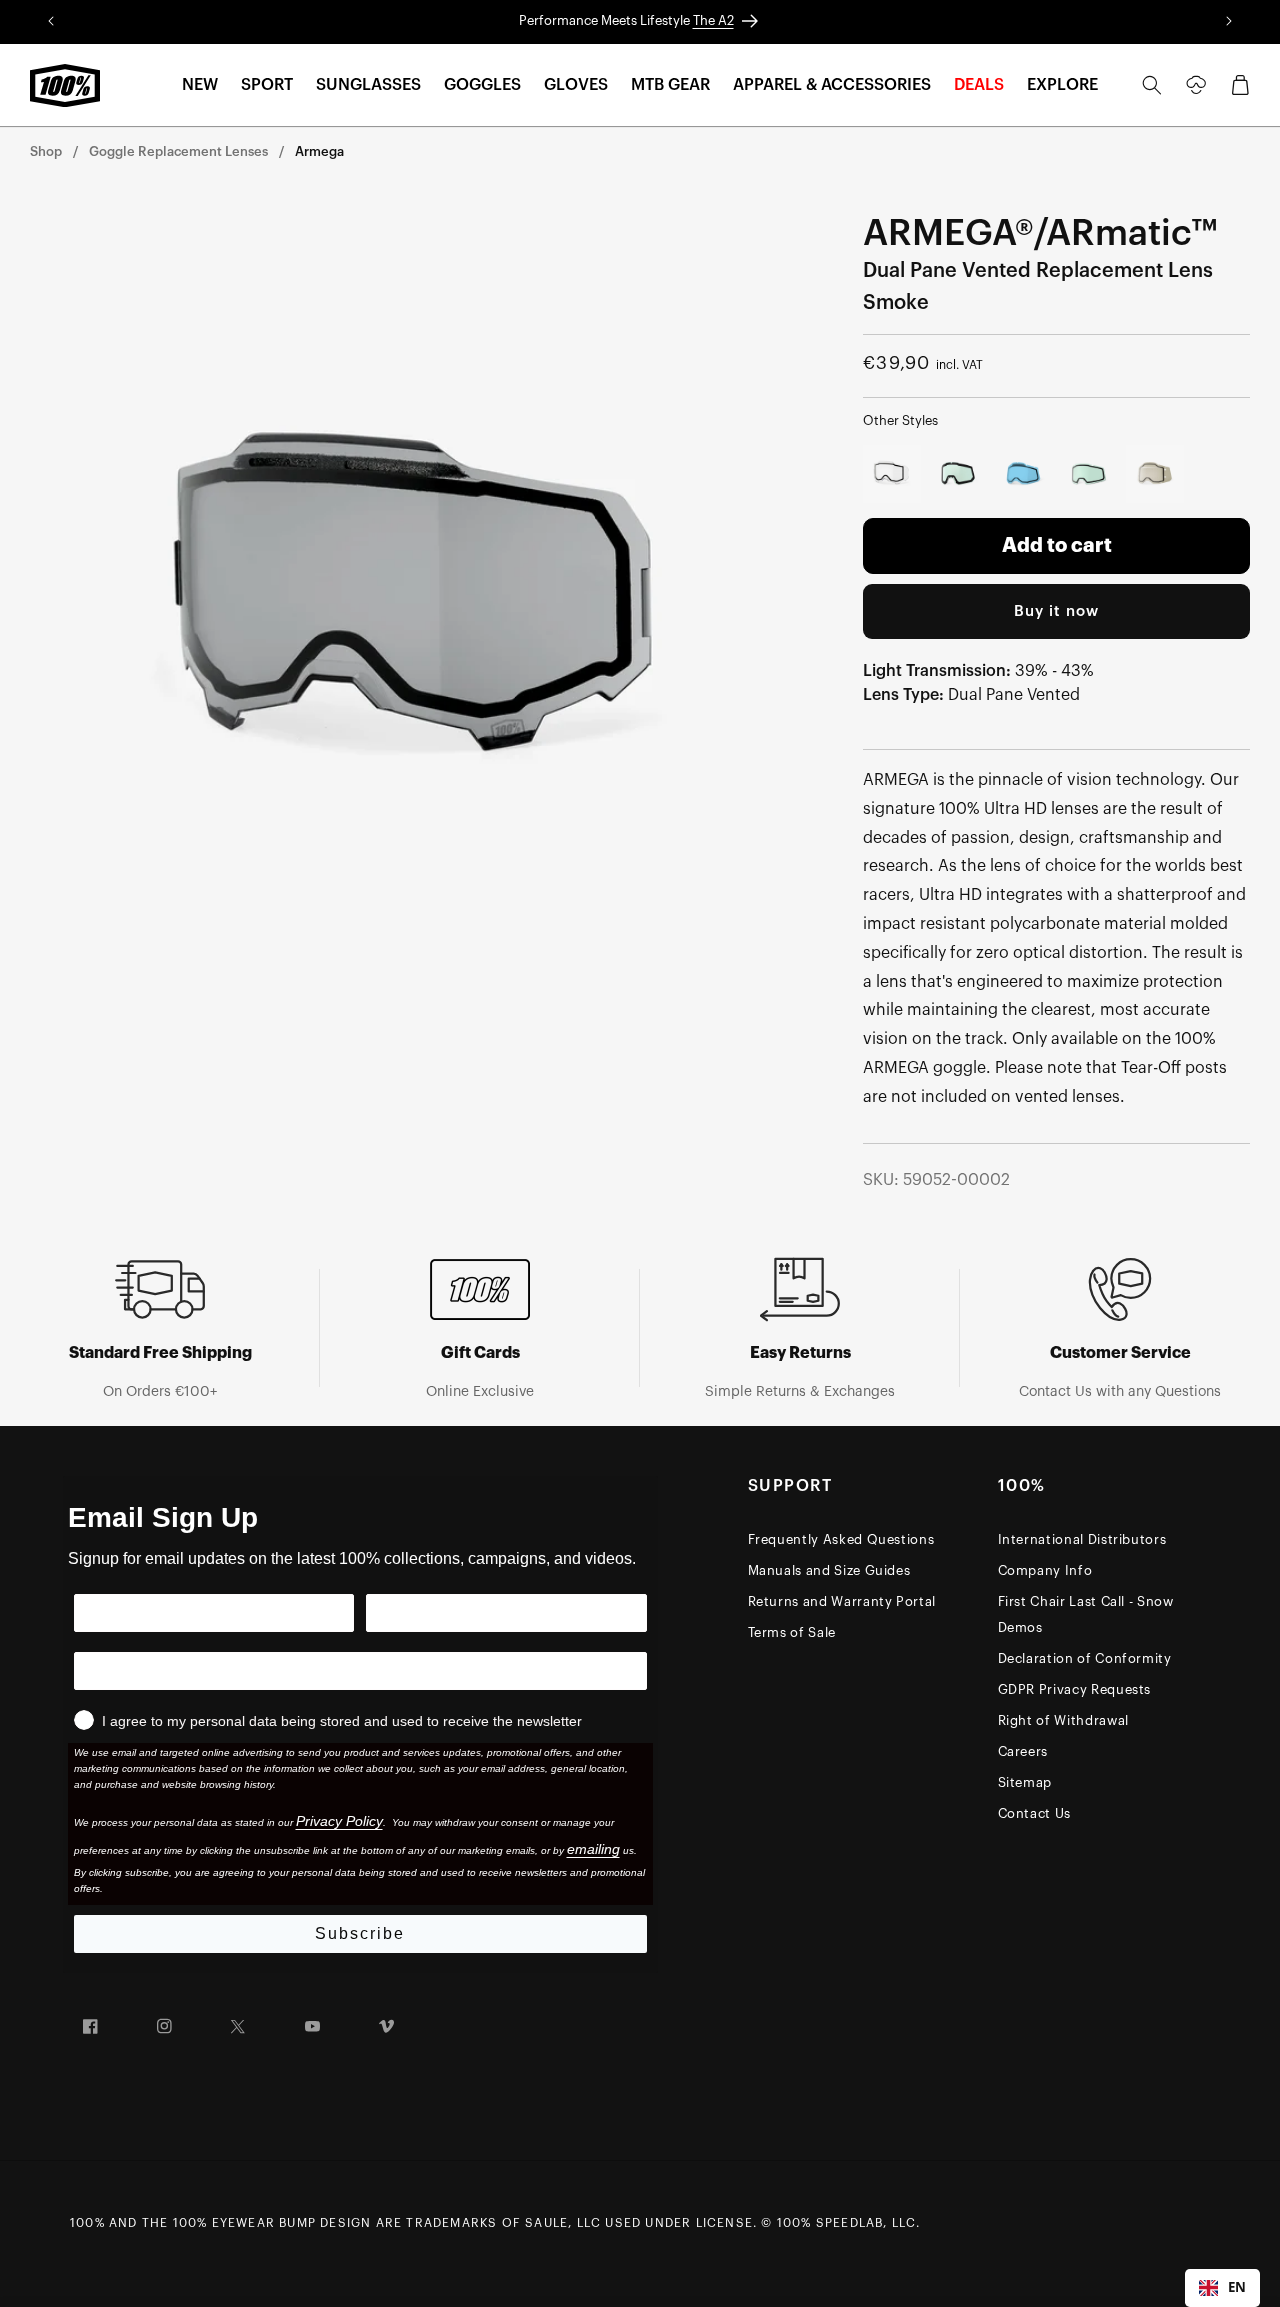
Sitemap (1025, 1782)
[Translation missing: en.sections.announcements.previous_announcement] (51, 22)
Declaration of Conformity (1085, 1658)
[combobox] (1222, 2288)
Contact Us (1035, 1813)
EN (1237, 2287)
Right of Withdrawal (1063, 1720)
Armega (319, 151)
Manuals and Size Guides (829, 1570)
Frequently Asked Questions (841, 1539)
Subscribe (360, 1933)
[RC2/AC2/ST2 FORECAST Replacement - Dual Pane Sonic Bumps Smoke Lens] (1155, 474)
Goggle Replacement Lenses (178, 151)
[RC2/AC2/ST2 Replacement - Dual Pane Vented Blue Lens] (1024, 474)
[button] (200, 85)
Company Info (1045, 1570)
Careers (1023, 1751)
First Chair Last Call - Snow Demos (1086, 1614)
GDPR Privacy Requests (1075, 1689)
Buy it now (1056, 611)
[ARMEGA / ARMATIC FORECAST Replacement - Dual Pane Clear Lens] (892, 474)
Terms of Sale (792, 1632)
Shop (46, 151)
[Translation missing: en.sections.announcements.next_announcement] (1228, 22)
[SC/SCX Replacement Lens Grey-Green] (958, 474)
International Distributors (1082, 1539)
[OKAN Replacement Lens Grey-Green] (1089, 474)
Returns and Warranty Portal (842, 1601)
